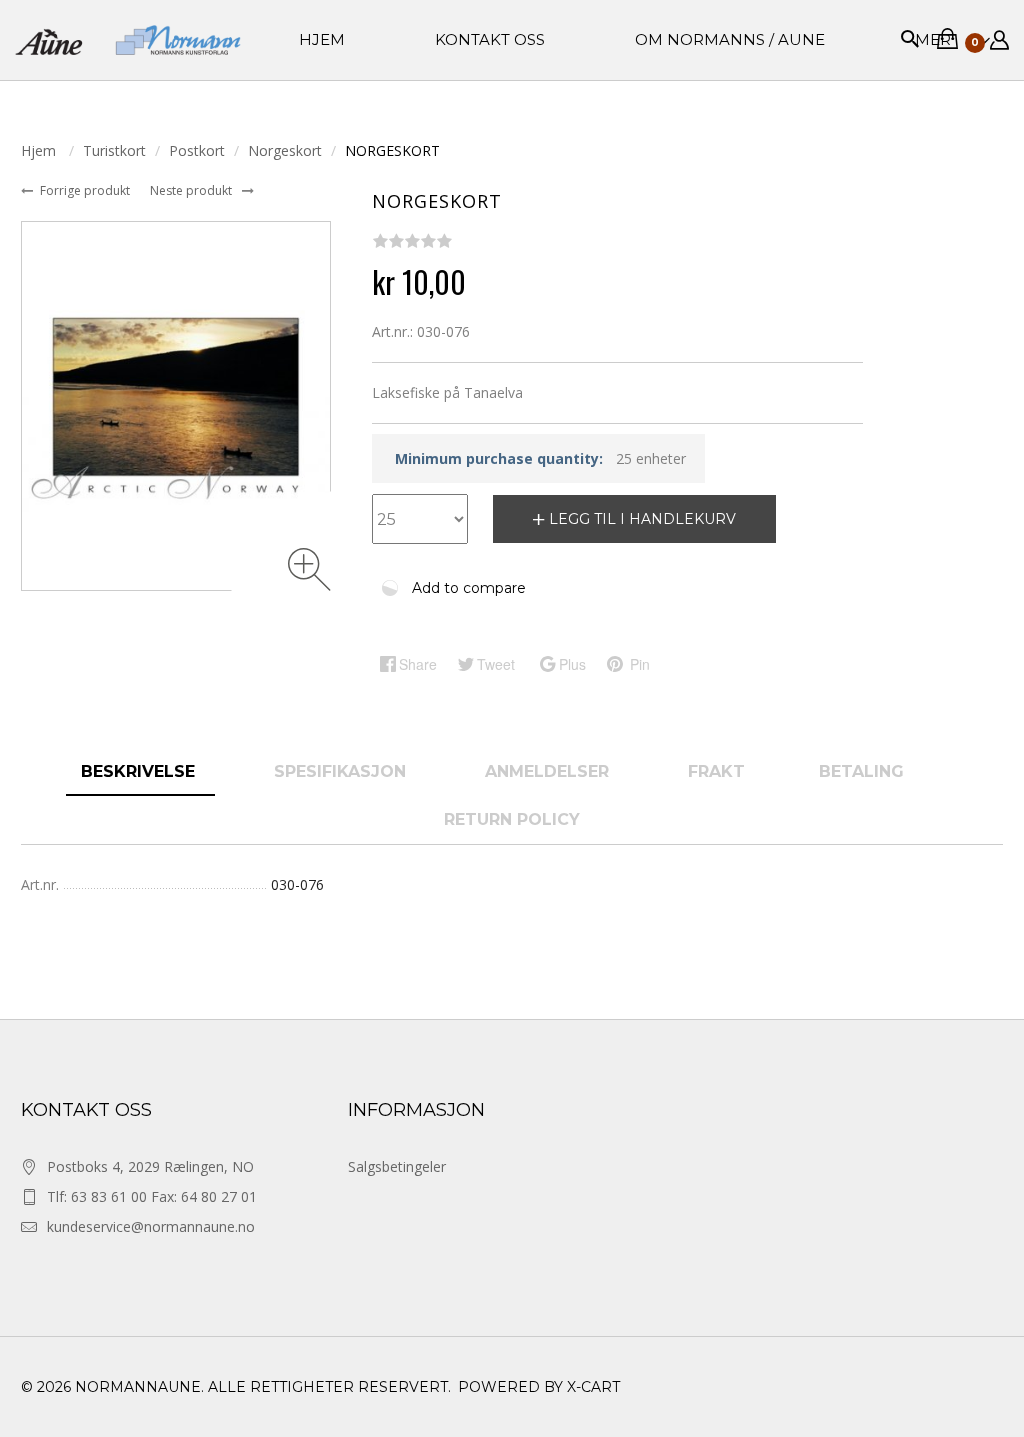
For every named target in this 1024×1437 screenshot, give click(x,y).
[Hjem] (128, 40)
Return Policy (512, 819)
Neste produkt (192, 190)
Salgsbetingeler (397, 1166)
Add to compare (469, 588)
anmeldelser (549, 771)
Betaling (861, 771)
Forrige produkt (86, 190)
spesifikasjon (342, 771)
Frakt (716, 771)
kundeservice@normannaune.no (151, 1226)
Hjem (40, 150)
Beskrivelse (140, 771)
